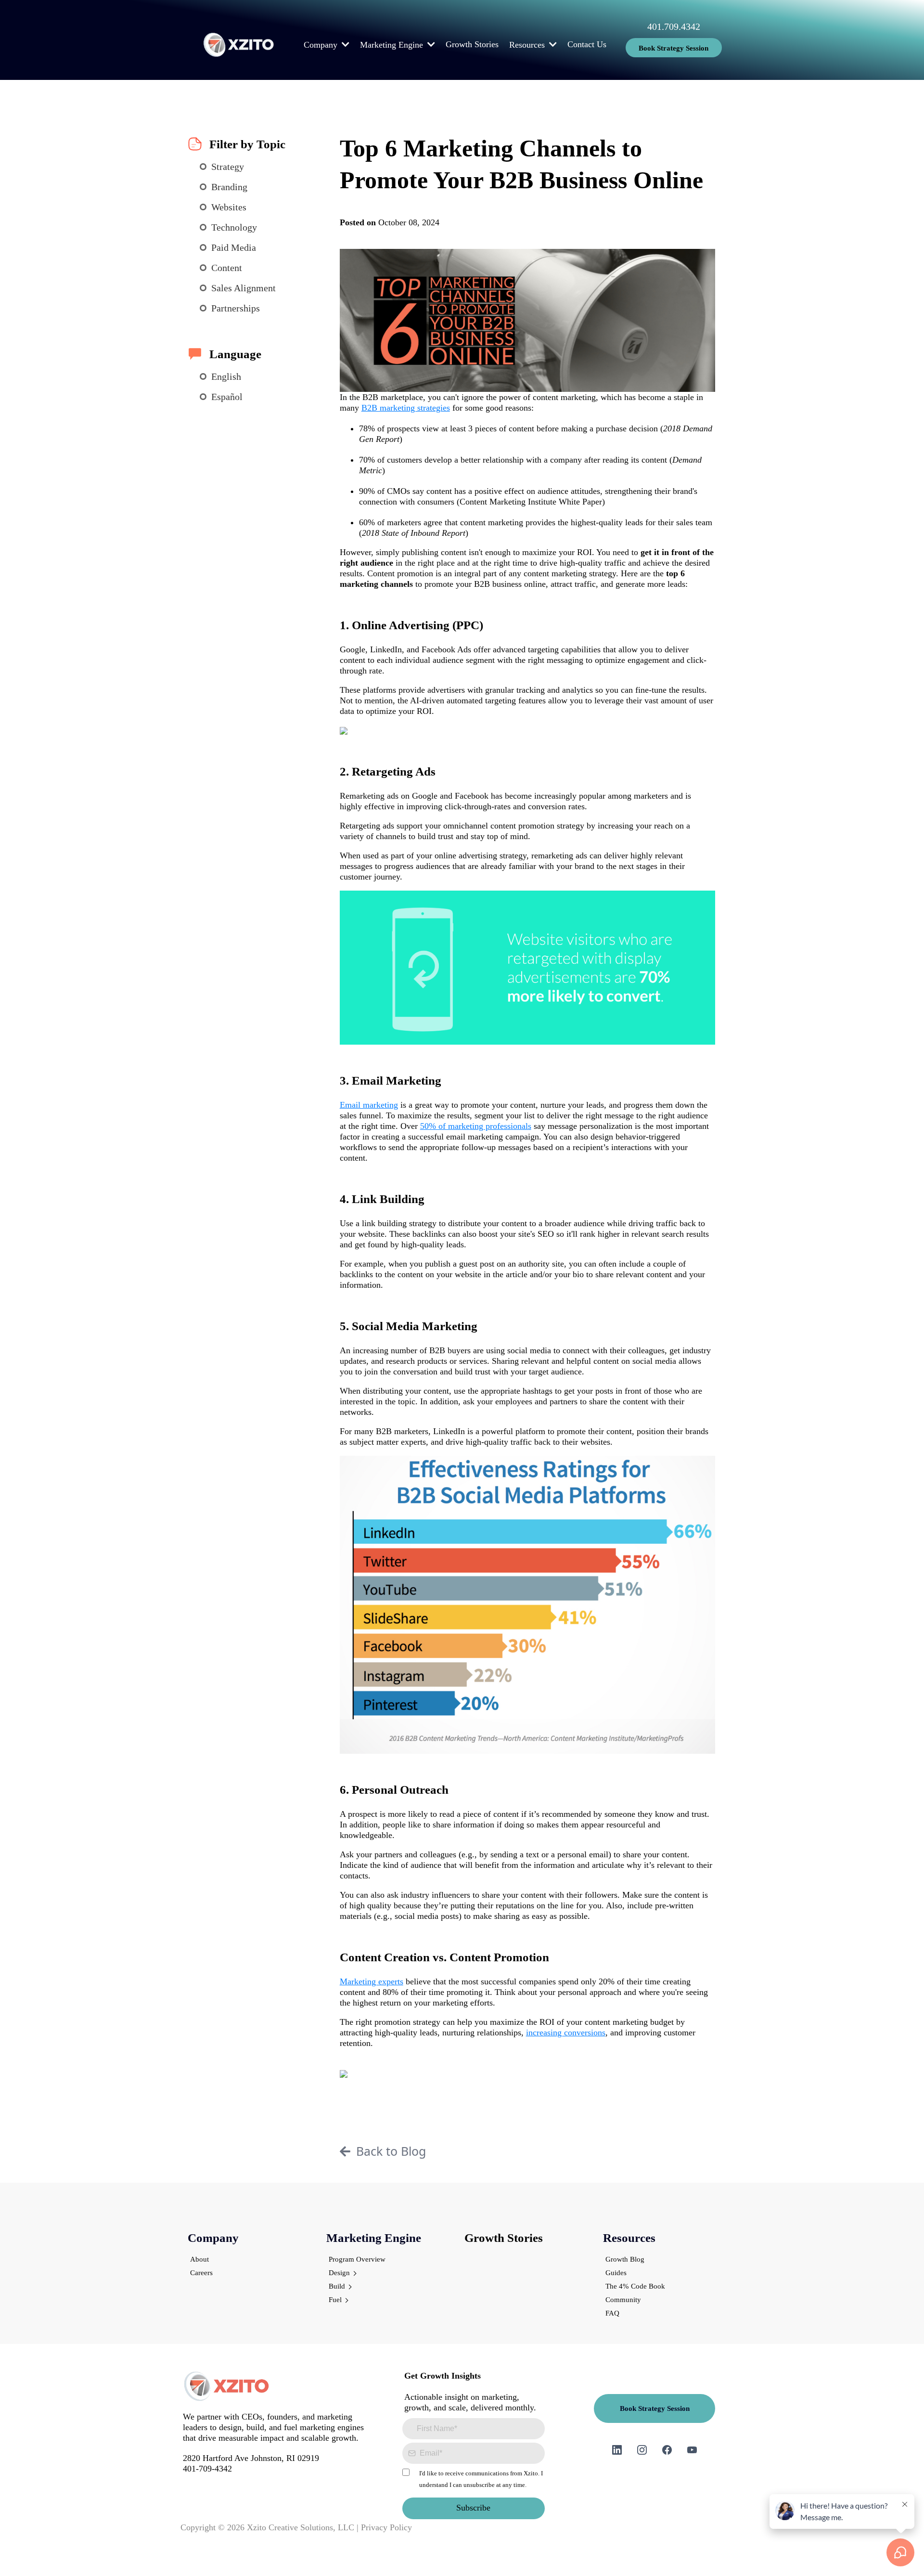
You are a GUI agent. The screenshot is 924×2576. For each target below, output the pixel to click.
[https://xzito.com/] (239, 45)
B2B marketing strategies (406, 408)
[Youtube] (692, 2450)
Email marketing (369, 1105)
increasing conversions (566, 2032)
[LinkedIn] (617, 2450)
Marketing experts (372, 1981)
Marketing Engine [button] (393, 45)
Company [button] (322, 45)
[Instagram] (642, 2450)
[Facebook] (667, 2450)
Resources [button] (528, 45)
